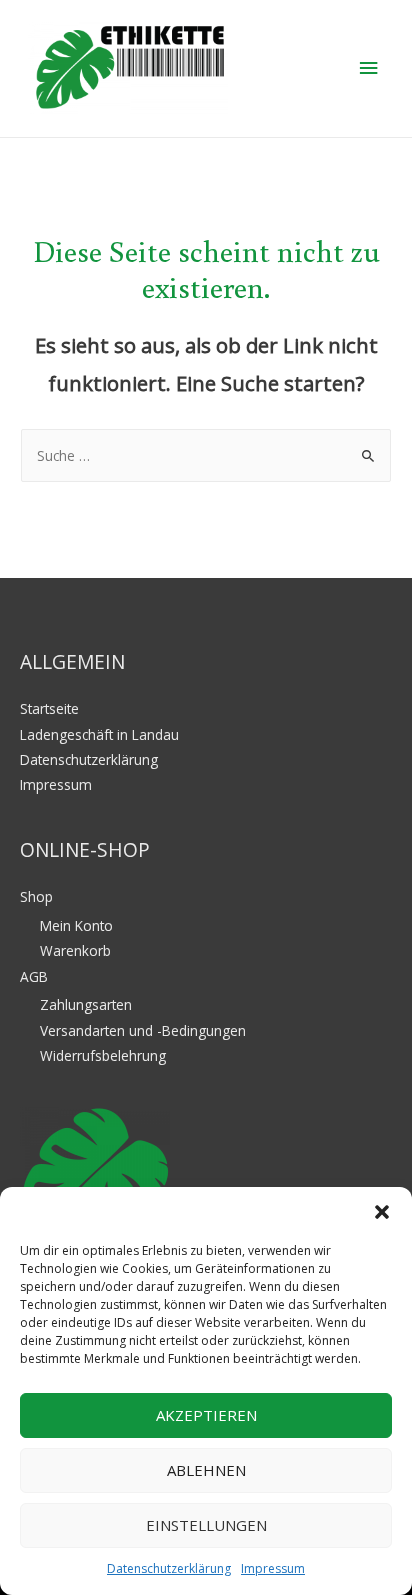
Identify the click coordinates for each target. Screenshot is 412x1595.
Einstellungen (206, 1525)
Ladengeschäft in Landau (99, 734)
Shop (36, 896)
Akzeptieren (206, 1415)
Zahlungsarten (86, 1004)
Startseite (49, 708)
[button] (382, 1212)
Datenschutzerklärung (169, 1568)
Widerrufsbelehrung (103, 1055)
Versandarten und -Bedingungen (143, 1030)
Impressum (273, 1568)
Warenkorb (75, 950)
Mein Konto (76, 925)
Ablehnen (206, 1470)
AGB (34, 976)
